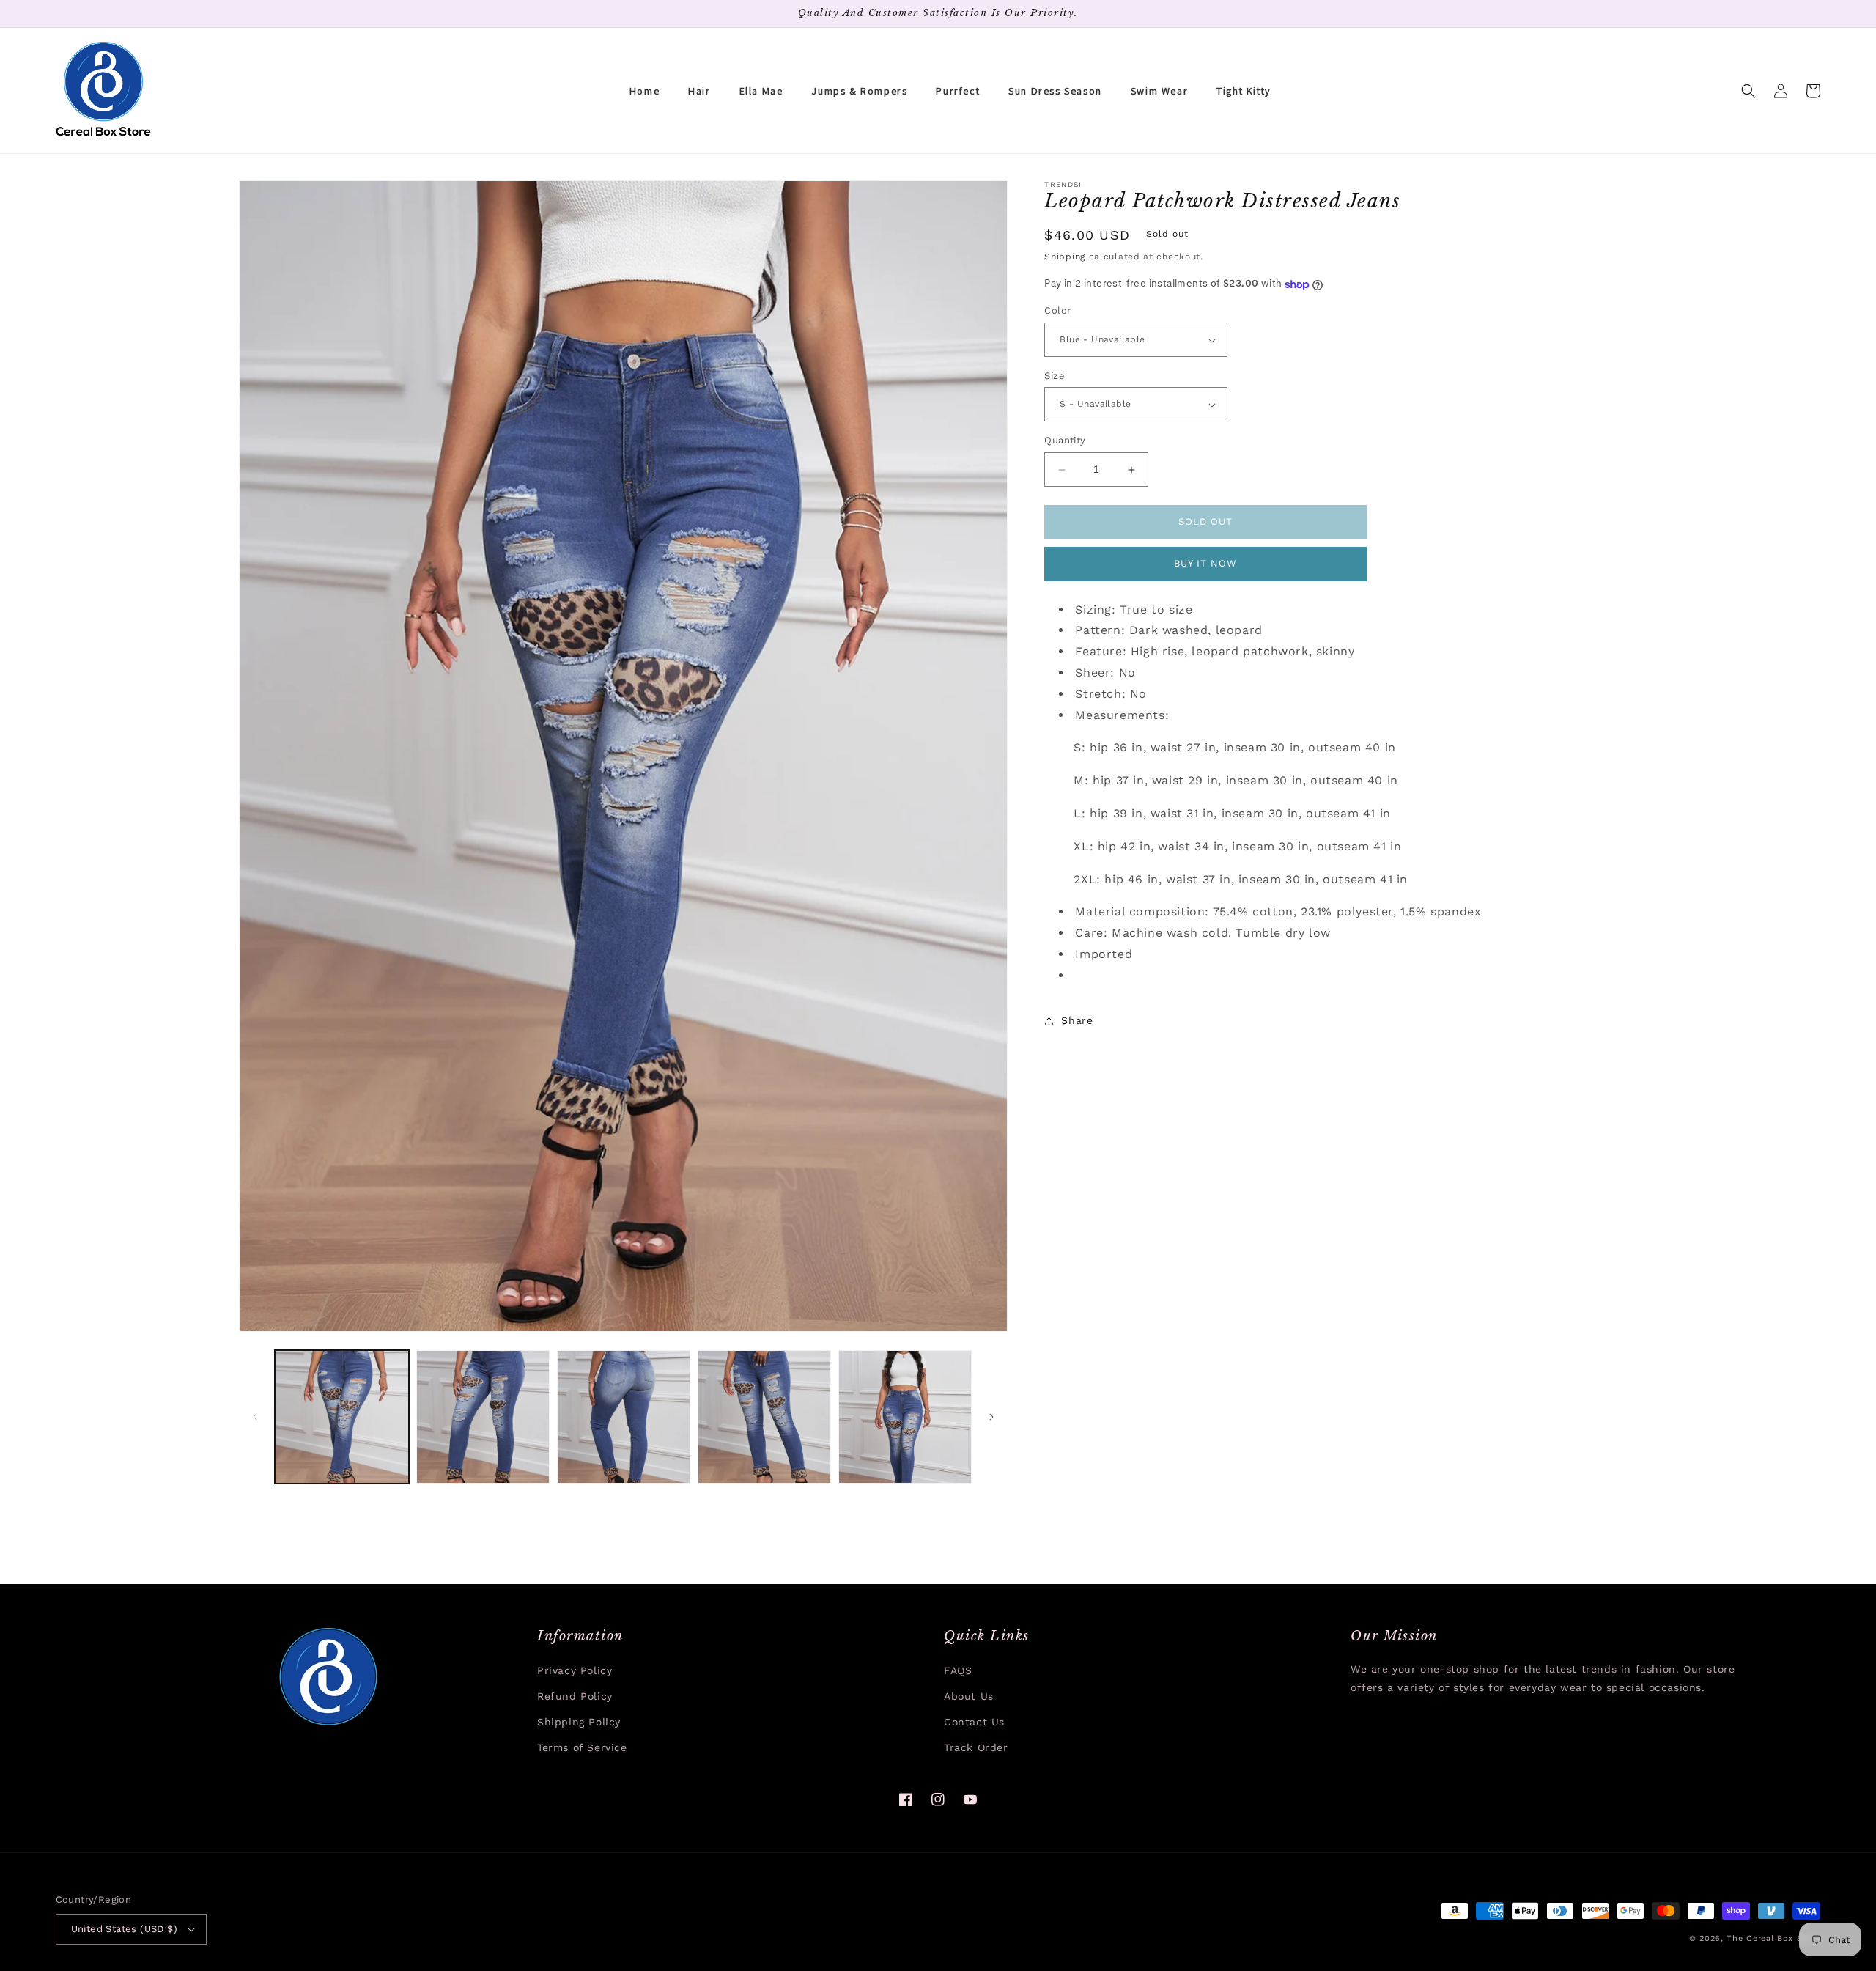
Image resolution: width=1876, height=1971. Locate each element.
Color (1057, 311)
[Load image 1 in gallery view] (341, 1417)
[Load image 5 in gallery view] (905, 1417)
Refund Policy (575, 1696)
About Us (969, 1696)
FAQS (958, 1670)
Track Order (976, 1747)
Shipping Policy (579, 1722)
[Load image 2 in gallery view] (483, 1417)
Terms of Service (582, 1747)
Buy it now (1205, 564)
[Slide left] (255, 1417)
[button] (1748, 91)
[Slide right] (991, 1417)
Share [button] (1077, 1021)
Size (1055, 376)
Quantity (1065, 441)
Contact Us (974, 1722)
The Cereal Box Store (1773, 1938)
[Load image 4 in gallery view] (764, 1417)
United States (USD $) (124, 1929)
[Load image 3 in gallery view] (624, 1417)
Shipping (1065, 257)
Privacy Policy (575, 1670)
